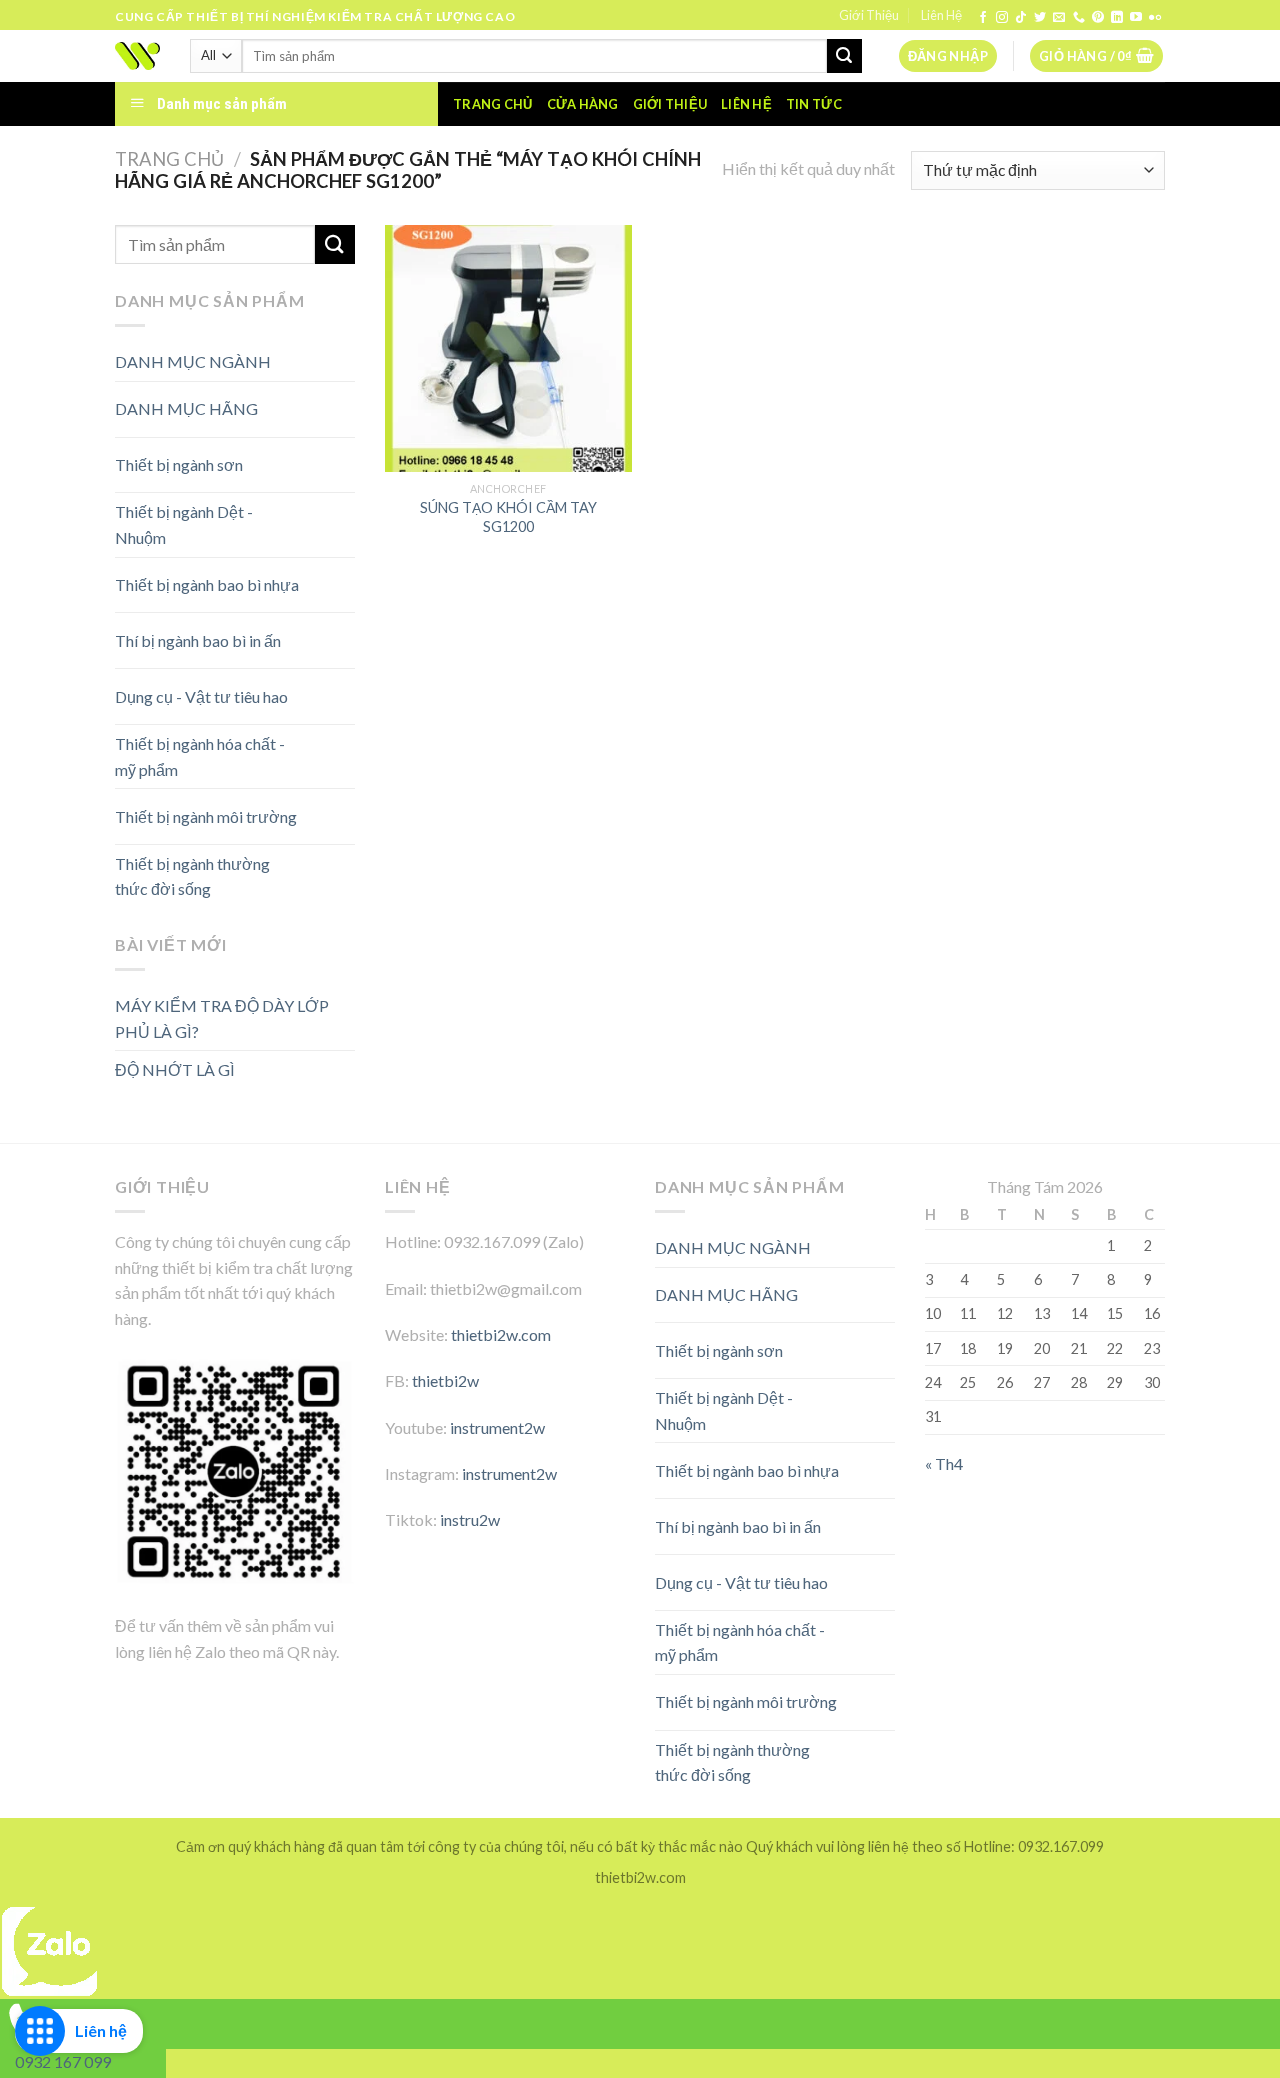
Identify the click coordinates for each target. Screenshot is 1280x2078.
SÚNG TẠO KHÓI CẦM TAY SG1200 (508, 517)
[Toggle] (319, 401)
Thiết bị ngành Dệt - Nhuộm (184, 524)
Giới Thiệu (869, 15)
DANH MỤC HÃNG (186, 408)
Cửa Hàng (583, 104)
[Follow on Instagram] (1002, 18)
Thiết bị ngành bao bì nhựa (207, 584)
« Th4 (944, 1463)
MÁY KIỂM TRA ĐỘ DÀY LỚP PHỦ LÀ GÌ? (222, 1018)
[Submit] (844, 56)
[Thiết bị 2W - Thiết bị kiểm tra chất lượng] (137, 56)
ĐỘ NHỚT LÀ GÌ (175, 1069)
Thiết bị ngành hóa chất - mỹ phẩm (200, 756)
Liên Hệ (941, 15)
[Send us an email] (1059, 18)
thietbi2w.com (501, 1334)
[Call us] (1079, 18)
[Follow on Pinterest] (1098, 18)
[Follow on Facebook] (983, 18)
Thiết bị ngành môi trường (206, 816)
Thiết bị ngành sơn (179, 464)
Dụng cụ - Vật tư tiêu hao (201, 696)
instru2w (470, 1519)
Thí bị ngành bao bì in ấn (198, 640)
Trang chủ (492, 104)
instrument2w (497, 1427)
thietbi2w (445, 1380)
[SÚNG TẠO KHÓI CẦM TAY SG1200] (508, 348)
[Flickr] (1155, 18)
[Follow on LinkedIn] (1117, 18)
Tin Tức (814, 104)
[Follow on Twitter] (1040, 18)
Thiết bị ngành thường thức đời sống (192, 876)
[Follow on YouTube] (1136, 18)
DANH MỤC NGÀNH (193, 361)
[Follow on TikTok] (1021, 18)
